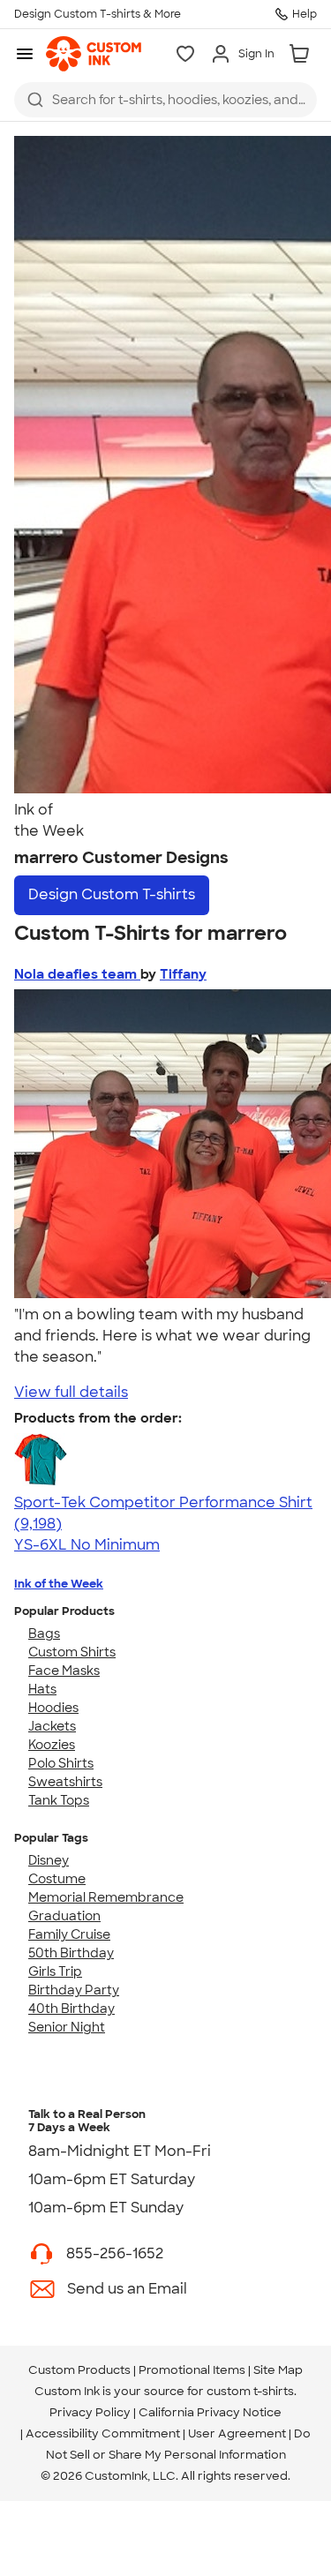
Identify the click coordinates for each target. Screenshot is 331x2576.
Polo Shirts (61, 1763)
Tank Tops (59, 1800)
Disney (49, 1860)
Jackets (52, 1726)
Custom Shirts (72, 1652)
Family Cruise (69, 1934)
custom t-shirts (250, 2391)
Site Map (278, 2370)
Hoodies (53, 1708)
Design (112, 894)
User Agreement (237, 2433)
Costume (57, 1879)
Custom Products (79, 2370)
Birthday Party (74, 1990)
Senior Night (67, 2027)
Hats (42, 1689)
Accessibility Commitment (103, 2433)
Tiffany (183, 974)
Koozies (52, 1745)
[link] (94, 54)
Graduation (64, 1916)
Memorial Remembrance (106, 1897)
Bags (44, 1633)
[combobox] (165, 100)
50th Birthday (71, 1953)
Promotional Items (192, 2370)
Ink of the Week (59, 1584)
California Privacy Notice (210, 2412)
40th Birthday (71, 2009)
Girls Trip (55, 1971)
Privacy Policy (90, 2412)
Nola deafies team (77, 974)
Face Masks (64, 1671)
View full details (71, 1392)
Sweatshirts (65, 1782)
